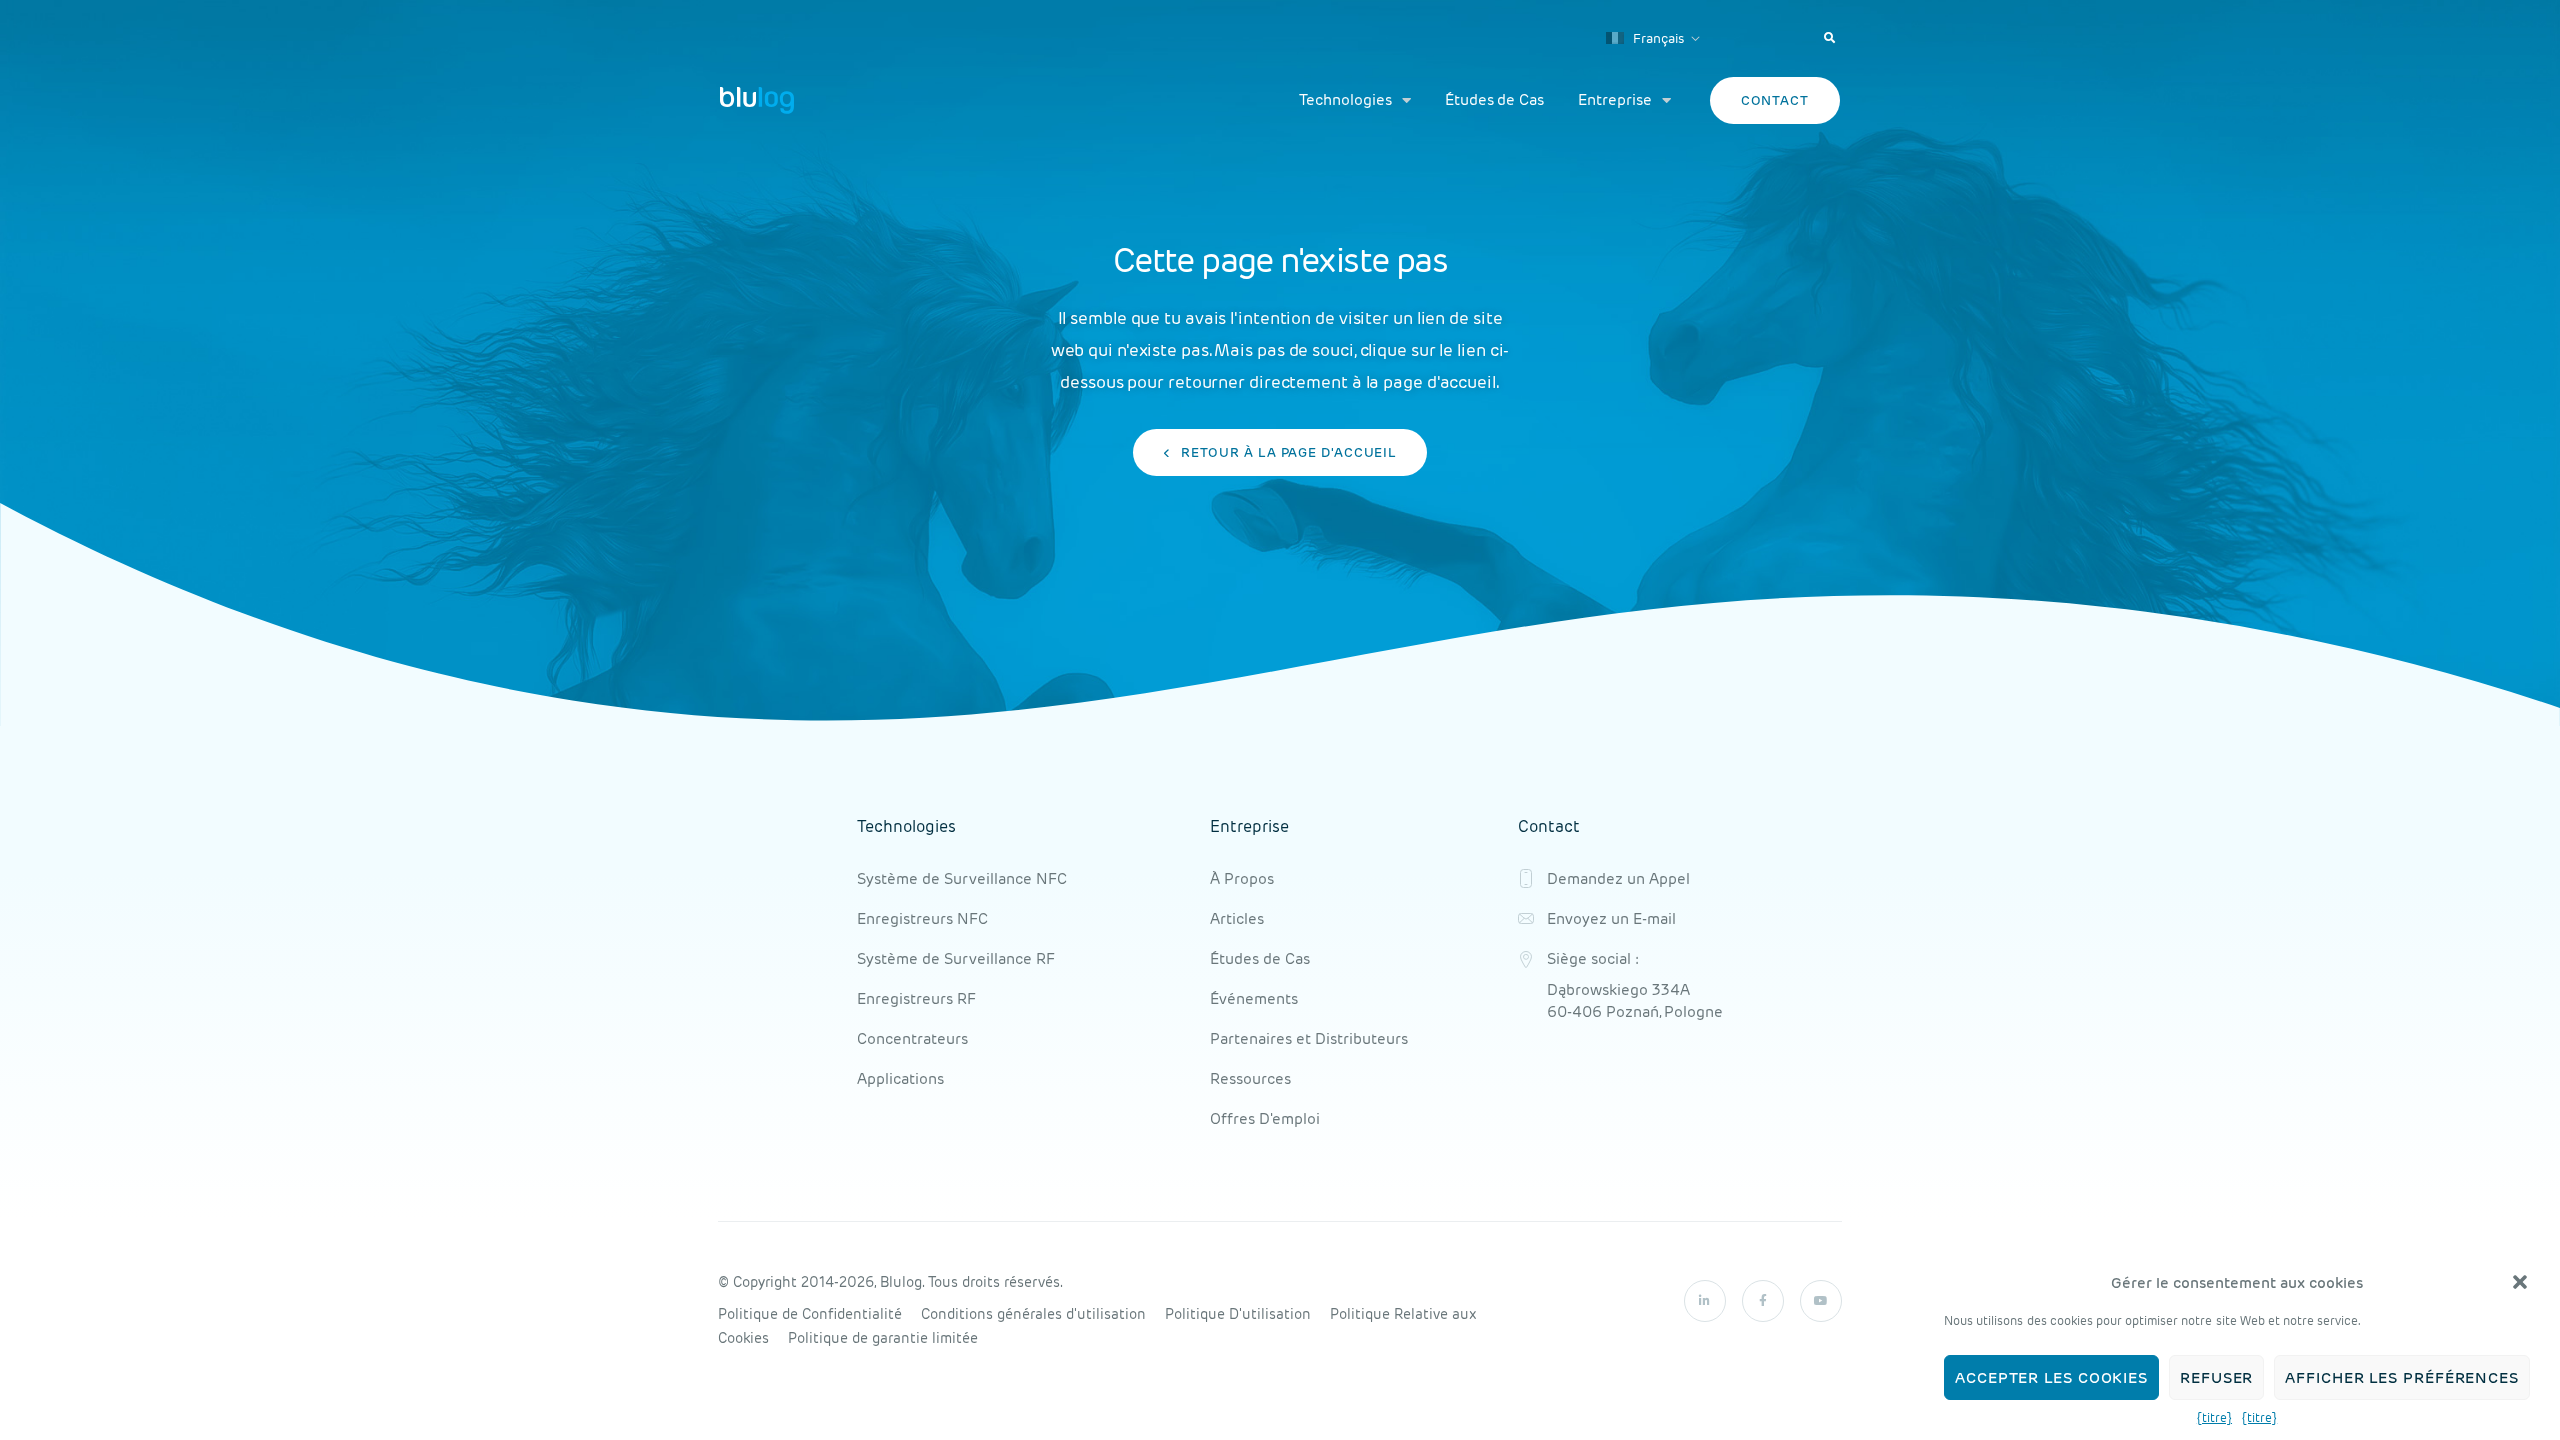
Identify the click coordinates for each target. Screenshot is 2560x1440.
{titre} (2214, 1417)
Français (1657, 38)
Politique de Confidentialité (810, 1314)
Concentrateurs (912, 1038)
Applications (900, 1078)
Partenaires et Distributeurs (1309, 1038)
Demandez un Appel (1618, 878)
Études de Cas (1494, 99)
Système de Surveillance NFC (962, 878)
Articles (1237, 918)
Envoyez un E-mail (1611, 918)
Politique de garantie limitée (883, 1338)
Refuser (2216, 1377)
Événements (1254, 998)
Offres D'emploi (1265, 1118)
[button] (2520, 1282)
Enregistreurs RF (916, 998)
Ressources (1250, 1078)
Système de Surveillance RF (956, 958)
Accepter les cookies (2051, 1377)
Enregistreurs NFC (922, 918)
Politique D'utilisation (1238, 1314)
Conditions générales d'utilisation (1033, 1314)
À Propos (1242, 878)
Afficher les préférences (2402, 1377)
